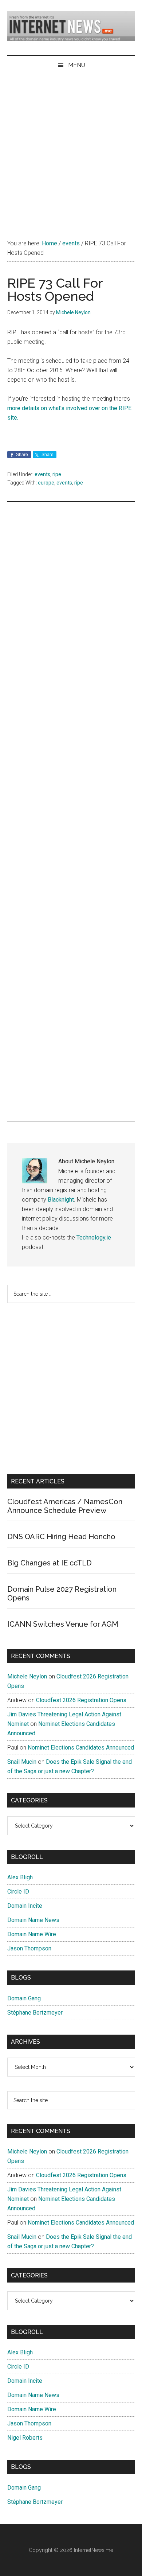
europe (46, 483)
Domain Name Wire (32, 1934)
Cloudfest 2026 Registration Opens (81, 1700)
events (42, 474)
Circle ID (18, 1892)
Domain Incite (25, 1906)
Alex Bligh (20, 1877)
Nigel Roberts (25, 2438)
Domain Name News (33, 1920)
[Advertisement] (71, 149)
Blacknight (61, 1200)
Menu (77, 65)
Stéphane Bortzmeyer (35, 2013)
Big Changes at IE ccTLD (50, 1563)
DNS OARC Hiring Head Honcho (61, 1537)
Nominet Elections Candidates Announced (81, 1748)
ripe (57, 474)
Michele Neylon (27, 1676)
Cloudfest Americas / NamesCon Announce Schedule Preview (65, 1506)
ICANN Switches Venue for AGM (63, 1624)
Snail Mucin (22, 1762)
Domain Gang (24, 1998)
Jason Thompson (29, 1948)
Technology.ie (94, 1238)
